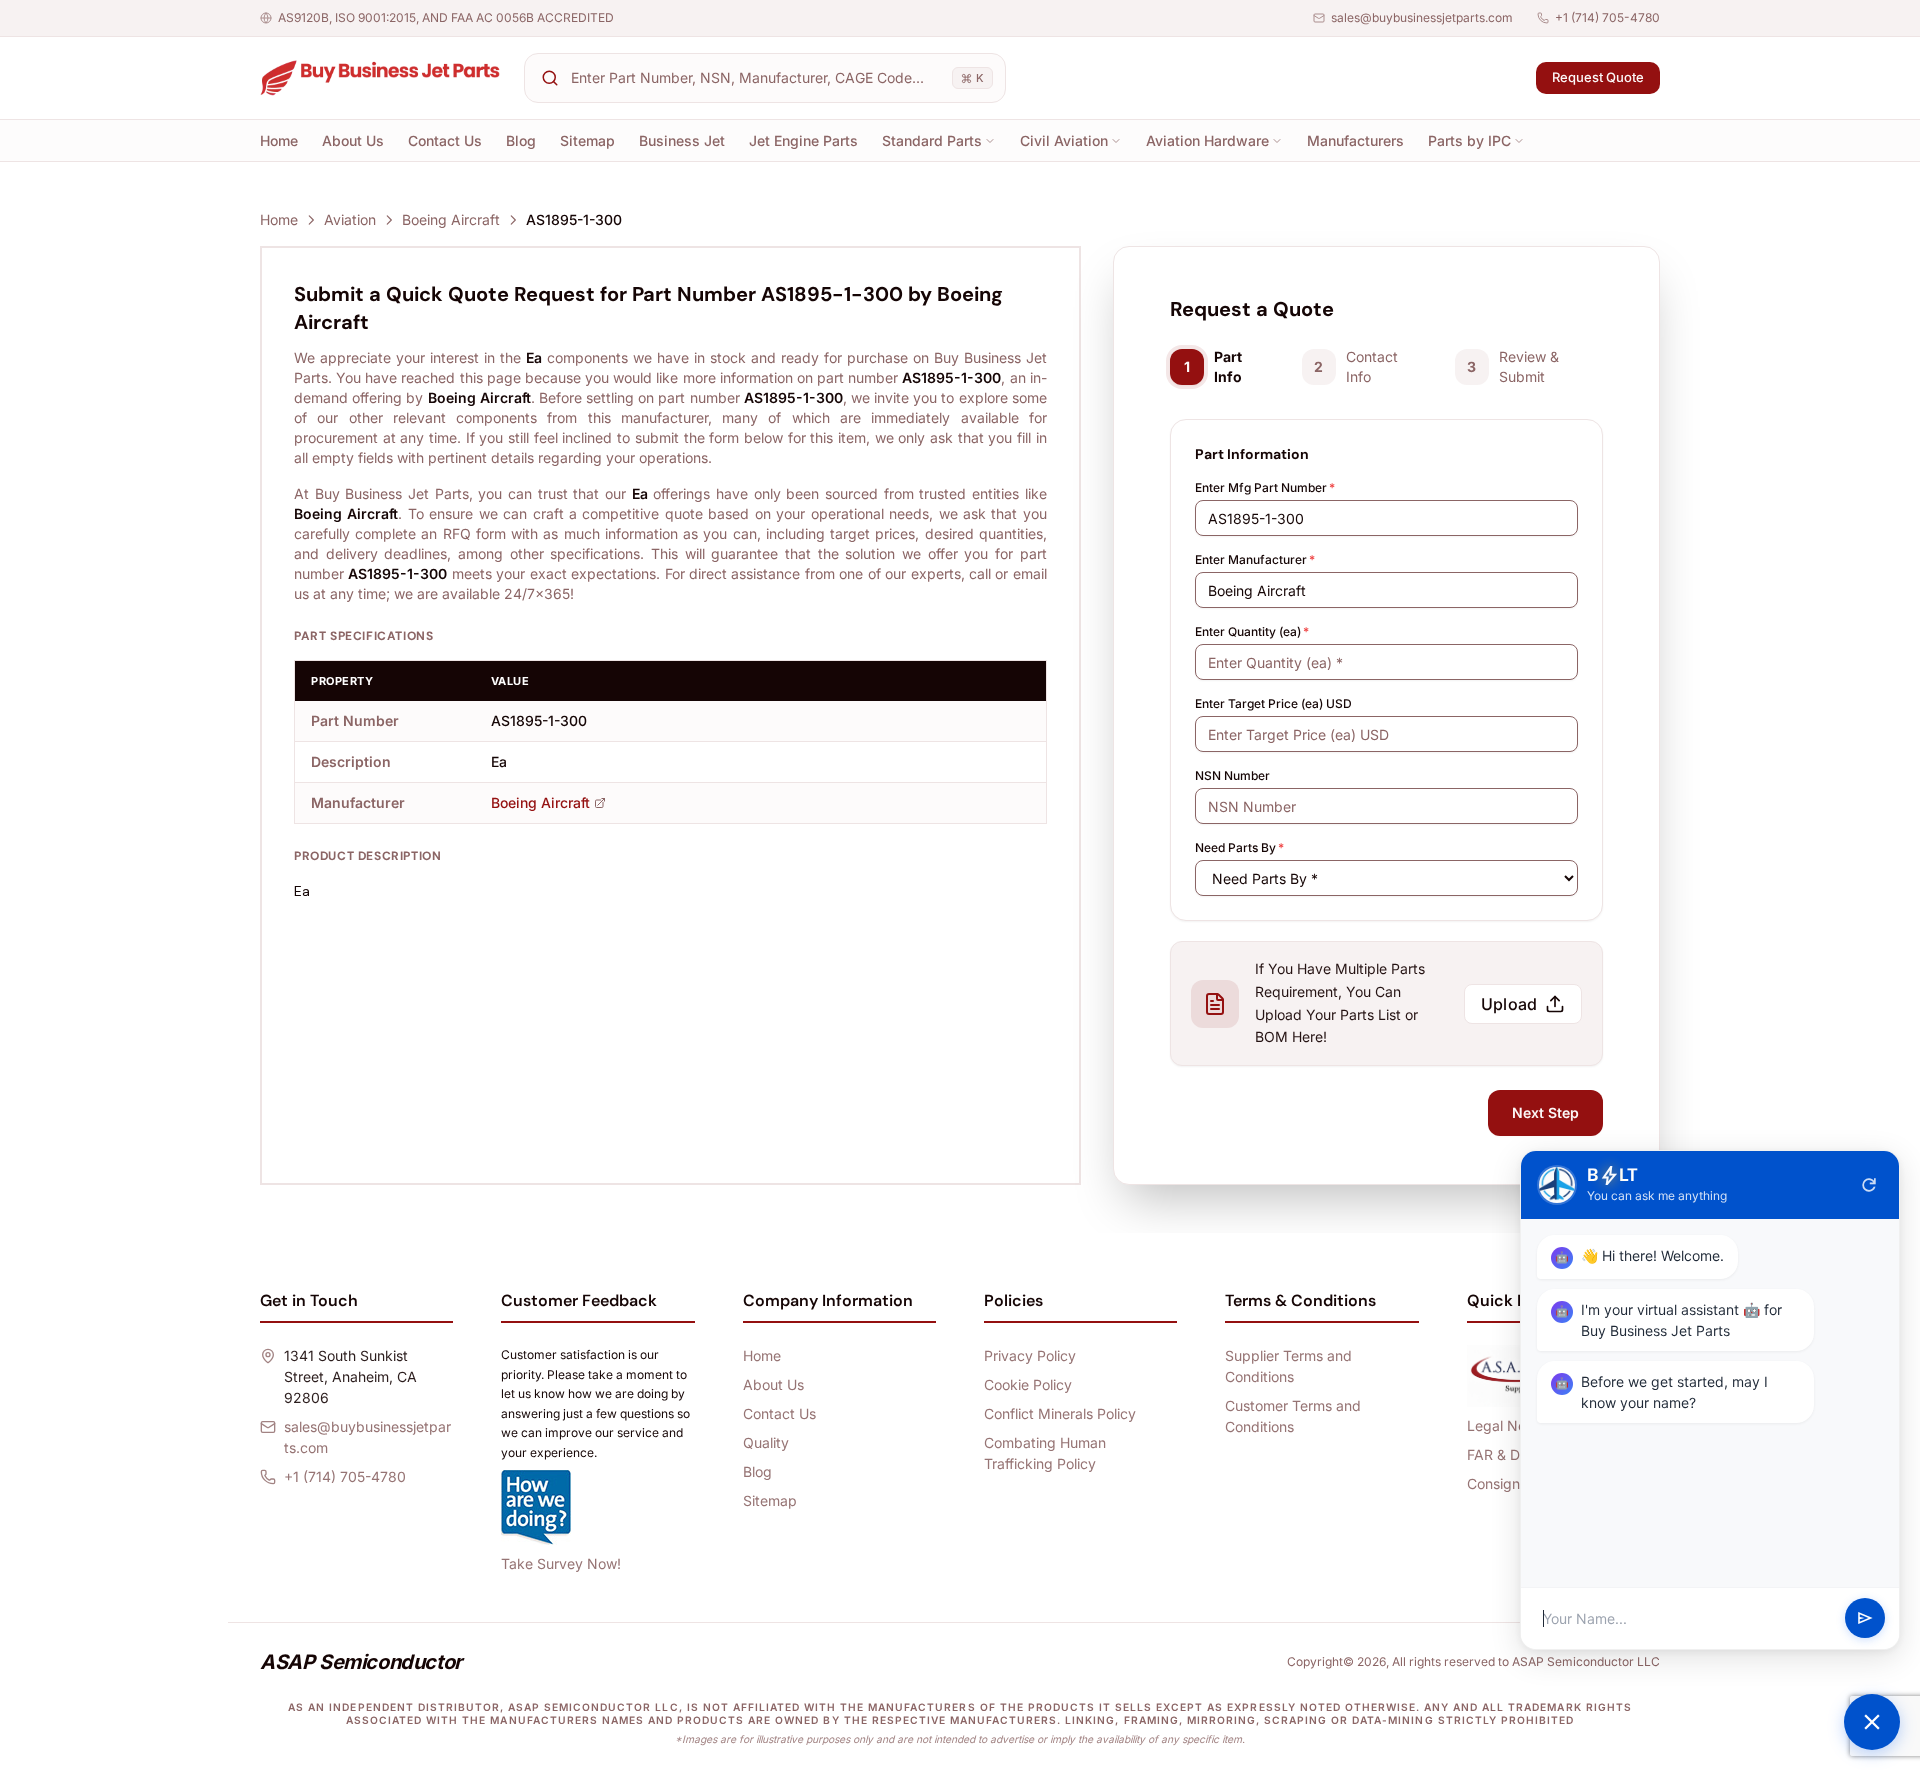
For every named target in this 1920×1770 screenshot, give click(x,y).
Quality (766, 1442)
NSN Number (1232, 775)
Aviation (350, 219)
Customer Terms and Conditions (1293, 1416)
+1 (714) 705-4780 (1607, 17)
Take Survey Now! (561, 1563)
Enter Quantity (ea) (1252, 631)
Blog (521, 140)
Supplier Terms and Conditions (1288, 1366)
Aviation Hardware (1207, 140)
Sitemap (587, 140)
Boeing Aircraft (451, 219)
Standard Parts (932, 140)
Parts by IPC (1469, 140)
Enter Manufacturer (1255, 559)
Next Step (1545, 1112)
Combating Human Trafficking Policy (1045, 1453)
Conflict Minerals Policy (1060, 1413)
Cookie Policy (1028, 1384)
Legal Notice (1508, 1425)
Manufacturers (1355, 140)
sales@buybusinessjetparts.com (1422, 17)
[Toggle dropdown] (990, 141)
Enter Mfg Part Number (1265, 487)
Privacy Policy (1030, 1355)
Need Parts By (1239, 847)
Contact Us (445, 140)
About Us (353, 140)
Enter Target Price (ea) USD (1273, 703)
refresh (1869, 1185)
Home (279, 140)
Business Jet (682, 140)
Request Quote (1598, 77)
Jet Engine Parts (803, 140)
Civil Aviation (1064, 140)
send (1865, 1619)
